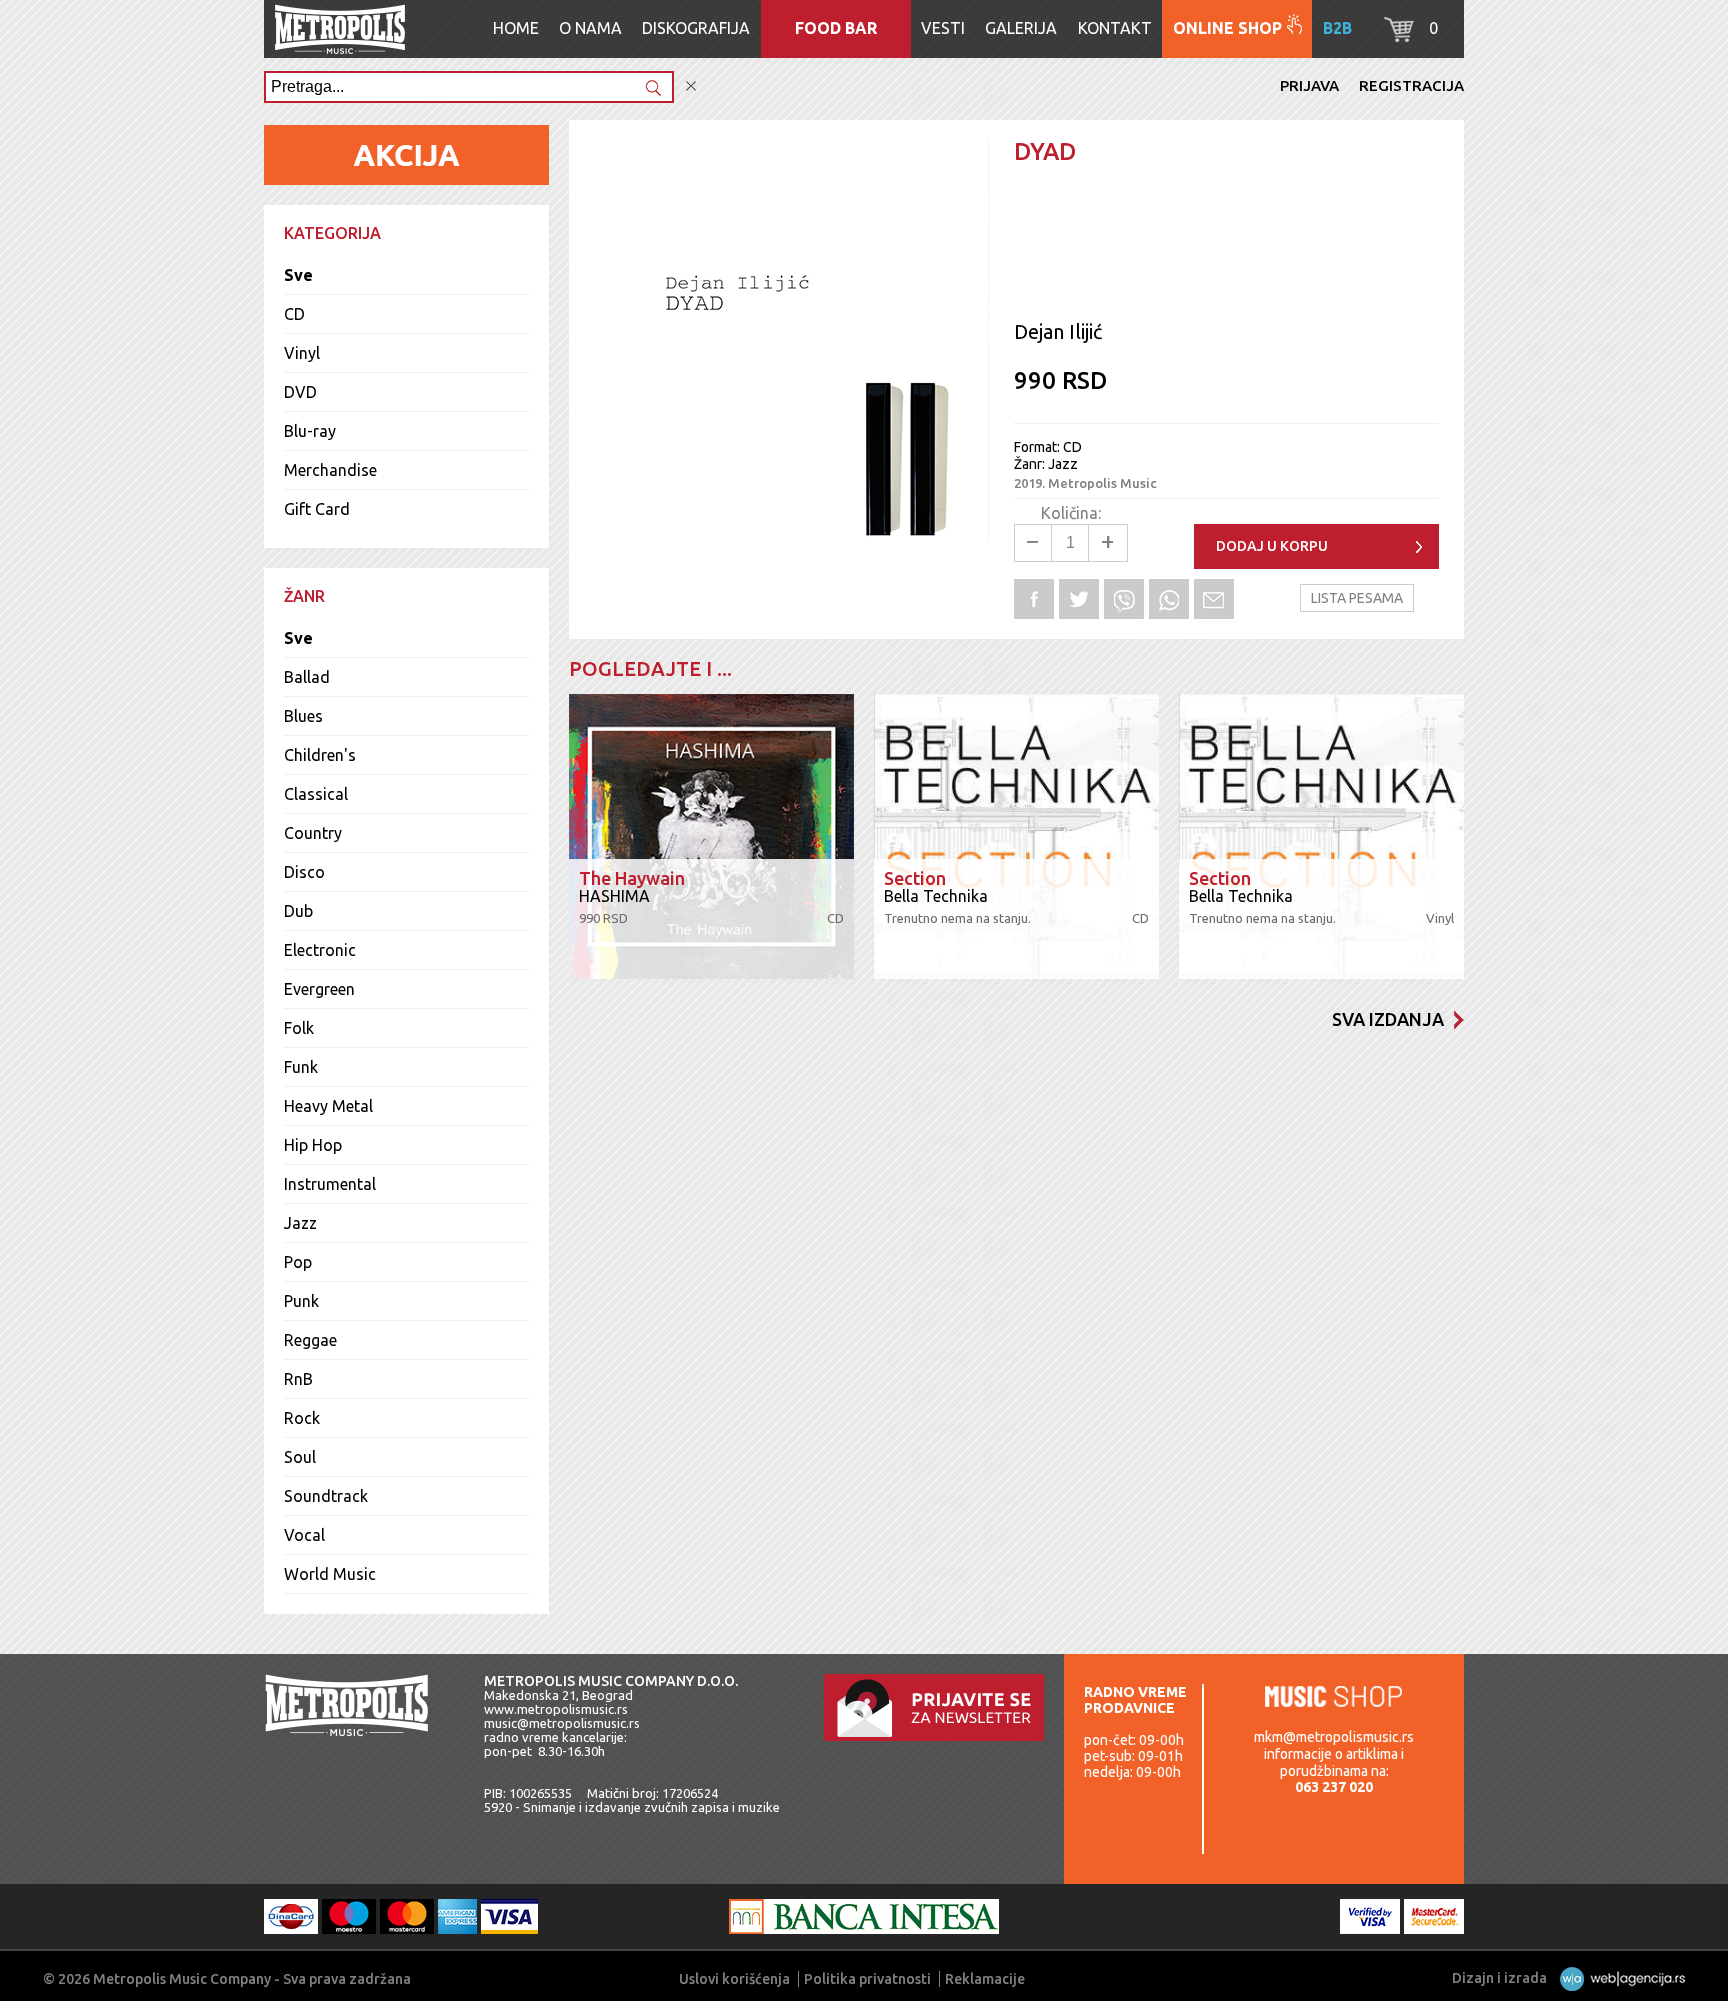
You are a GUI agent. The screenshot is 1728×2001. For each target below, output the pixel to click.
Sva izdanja (1388, 1019)
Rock (302, 1418)
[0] (1399, 36)
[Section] (1016, 836)
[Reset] (691, 86)
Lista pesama (1357, 598)
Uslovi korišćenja (734, 1979)
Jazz (300, 1223)
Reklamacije (985, 1979)
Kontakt (1115, 28)
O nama (590, 28)
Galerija (1021, 28)
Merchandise (330, 470)
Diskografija (696, 28)
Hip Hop (313, 1145)
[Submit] (653, 89)
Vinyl (302, 353)
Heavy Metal (328, 1106)
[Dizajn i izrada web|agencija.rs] (1617, 1978)
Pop (298, 1262)
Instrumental (330, 1184)
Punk (301, 1301)
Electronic (320, 950)
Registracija (1411, 85)
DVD (300, 392)
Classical (316, 794)
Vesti (943, 28)
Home (516, 28)
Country (313, 833)
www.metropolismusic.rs (556, 1709)
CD (294, 314)
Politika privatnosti (867, 1979)
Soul (300, 1457)
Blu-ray (310, 431)
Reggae (310, 1340)
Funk (301, 1067)
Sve (298, 275)
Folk (299, 1028)
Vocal (304, 1535)
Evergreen (319, 989)
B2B (1337, 28)
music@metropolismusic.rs (562, 1723)
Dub (298, 911)
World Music (330, 1574)
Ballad (307, 677)
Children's (320, 755)
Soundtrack (326, 1496)
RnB (298, 1379)
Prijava (1309, 85)
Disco (304, 872)
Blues (303, 716)
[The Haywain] (711, 836)
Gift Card (317, 509)
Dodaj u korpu (1272, 546)
